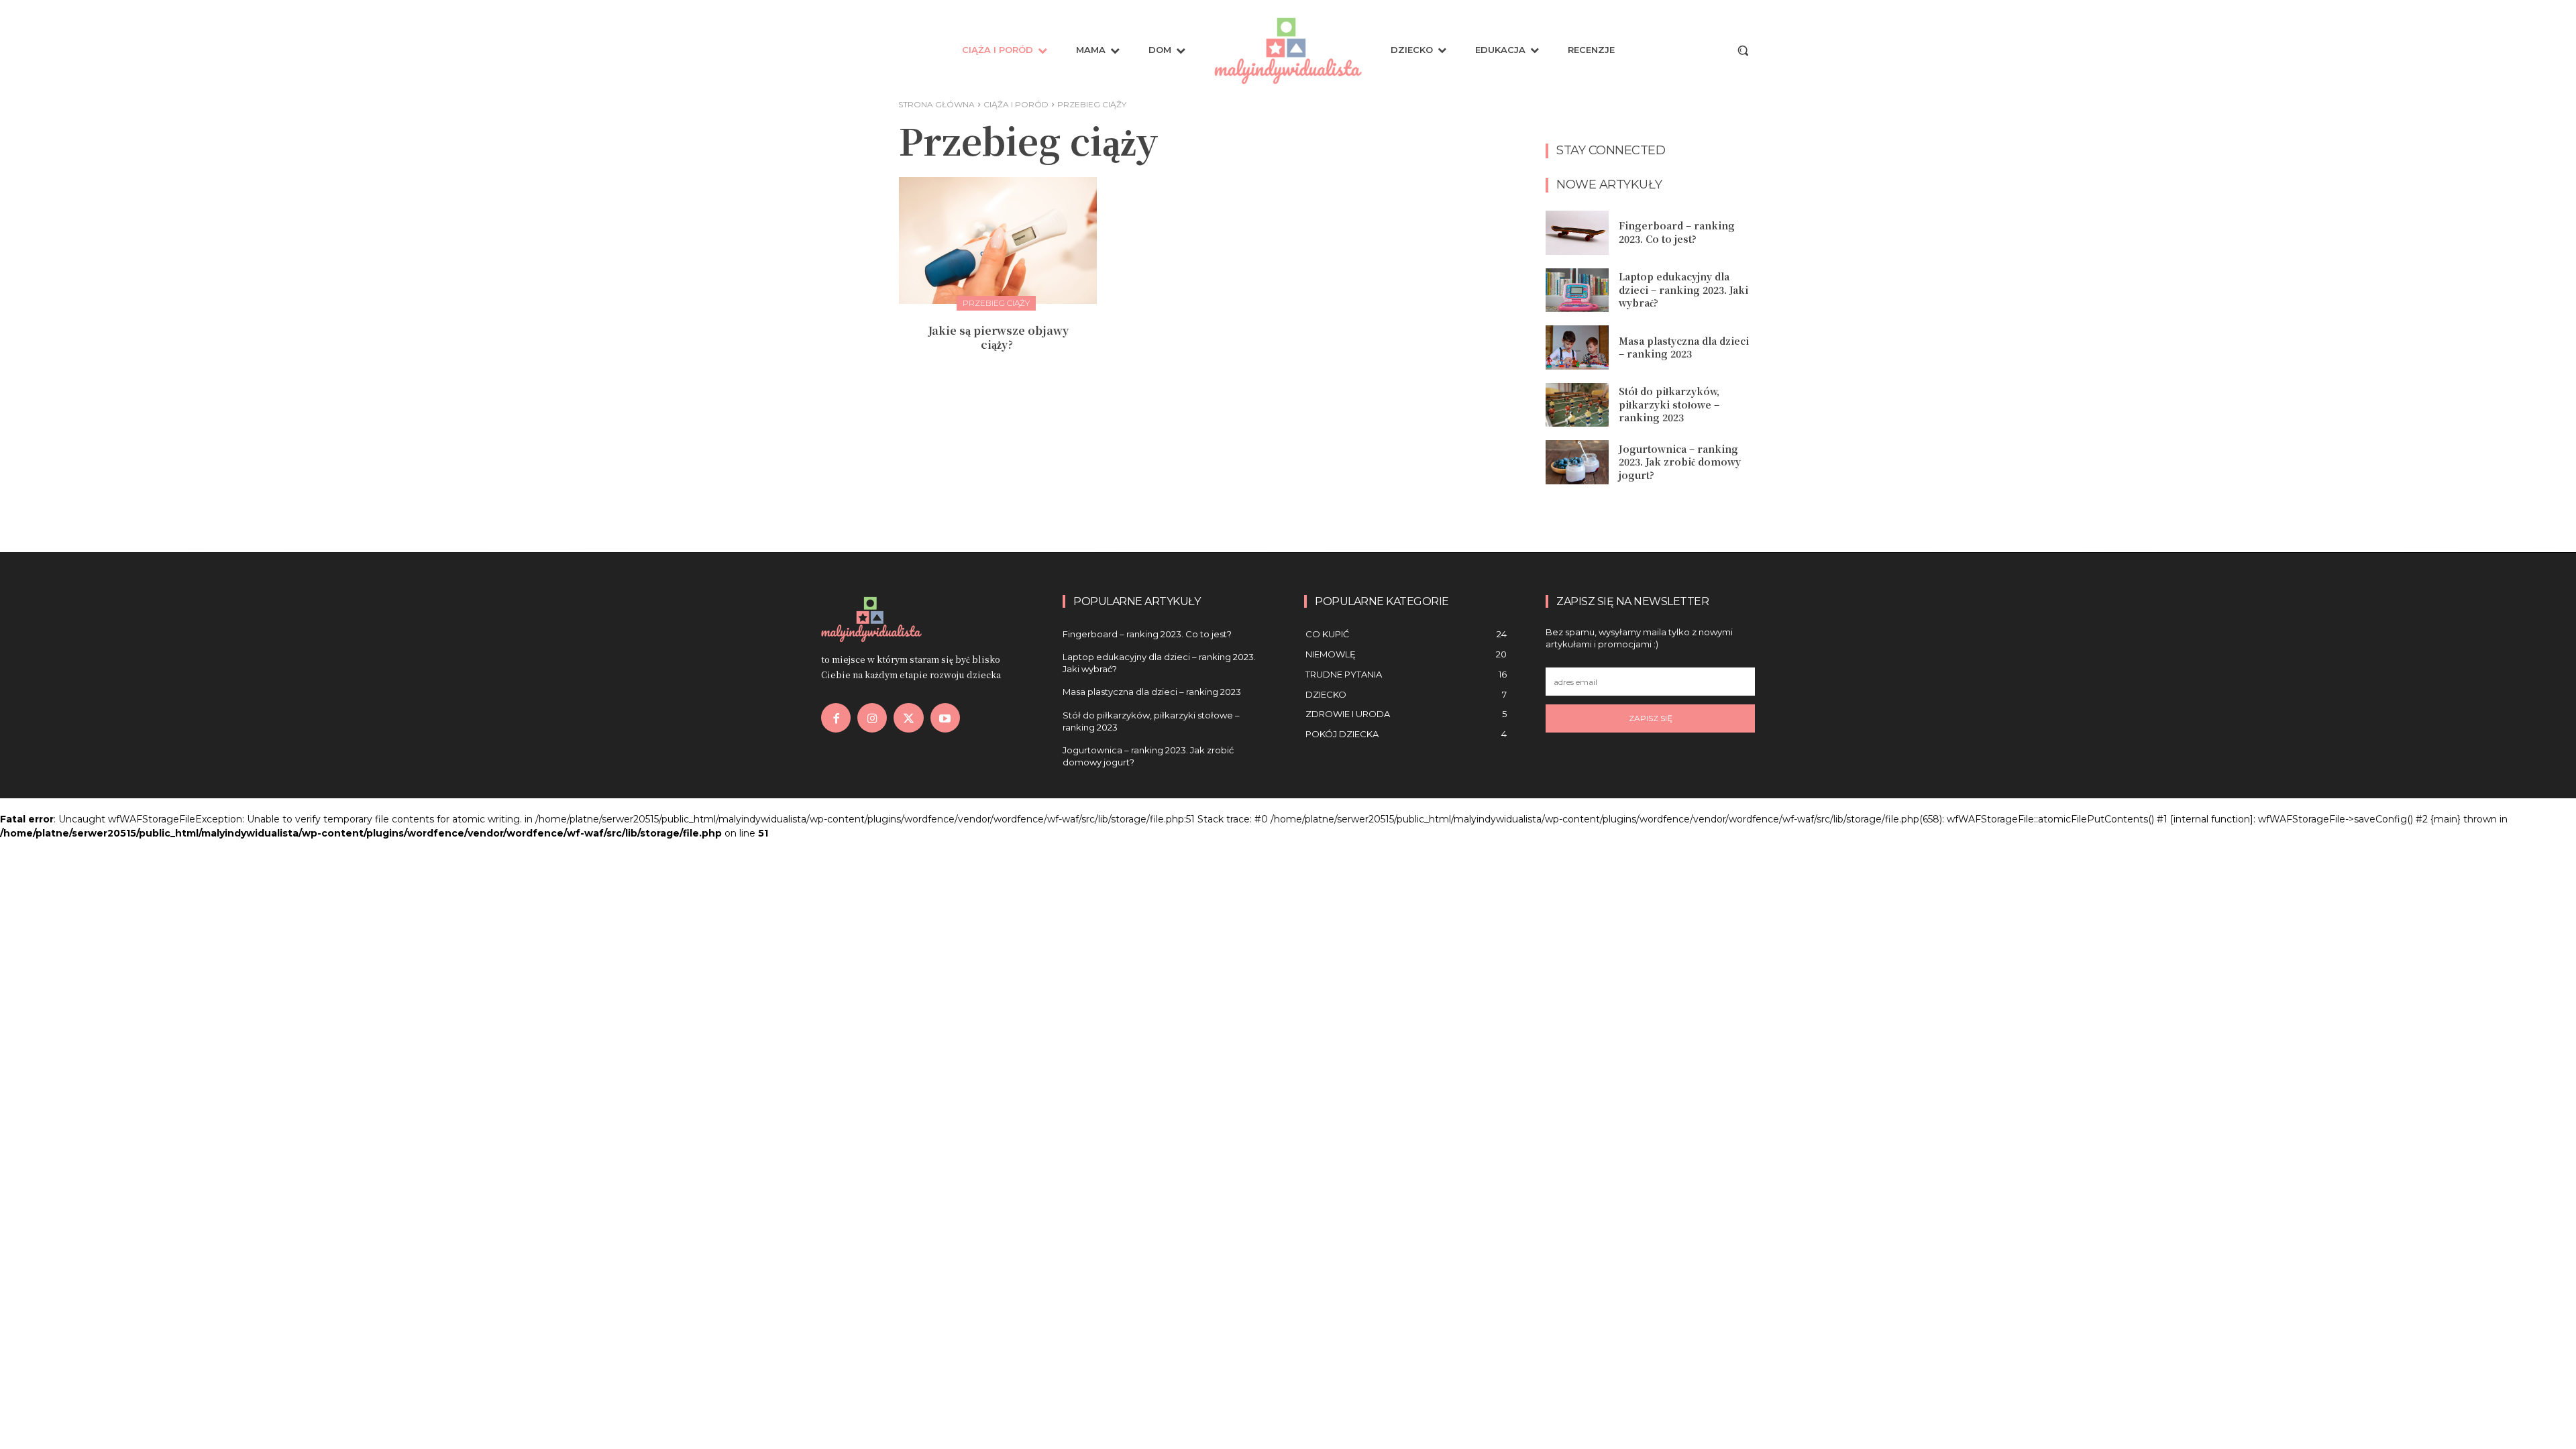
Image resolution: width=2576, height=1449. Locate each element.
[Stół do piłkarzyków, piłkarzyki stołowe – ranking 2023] (1577, 405)
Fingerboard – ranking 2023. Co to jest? (1677, 232)
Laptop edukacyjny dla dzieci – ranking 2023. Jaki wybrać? (1683, 289)
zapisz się (1651, 718)
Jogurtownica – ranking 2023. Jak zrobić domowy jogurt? (1680, 462)
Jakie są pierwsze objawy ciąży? (998, 337)
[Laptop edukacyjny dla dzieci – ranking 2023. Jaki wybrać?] (1577, 290)
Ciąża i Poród (1016, 104)
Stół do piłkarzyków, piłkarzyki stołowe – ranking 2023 (1669, 404)
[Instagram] (872, 718)
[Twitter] (908, 718)
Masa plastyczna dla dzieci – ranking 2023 (1684, 347)
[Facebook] (836, 718)
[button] (1743, 50)
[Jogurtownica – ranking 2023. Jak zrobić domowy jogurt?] (1577, 462)
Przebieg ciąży (996, 303)
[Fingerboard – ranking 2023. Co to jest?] (1577, 233)
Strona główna (936, 104)
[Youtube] (945, 718)
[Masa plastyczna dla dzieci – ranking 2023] (1577, 347)
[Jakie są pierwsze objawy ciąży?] (998, 240)
